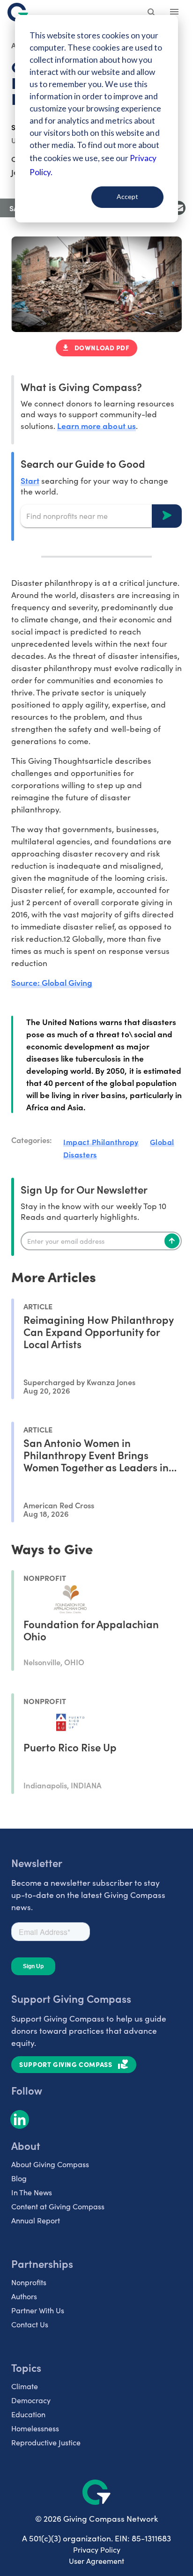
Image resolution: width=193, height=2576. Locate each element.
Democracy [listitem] (31, 2400)
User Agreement (96, 2561)
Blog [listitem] (19, 2178)
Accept (127, 196)
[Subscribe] (172, 1241)
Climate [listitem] (25, 2386)
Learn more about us (96, 425)
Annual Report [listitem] (36, 2220)
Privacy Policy (97, 2550)
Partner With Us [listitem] (38, 2310)
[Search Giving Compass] (152, 13)
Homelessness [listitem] (35, 2428)
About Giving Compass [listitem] (50, 2164)
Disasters (80, 1154)
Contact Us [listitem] (30, 2324)
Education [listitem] (28, 2414)
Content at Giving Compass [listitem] (58, 2206)
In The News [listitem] (32, 2192)
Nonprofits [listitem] (29, 2282)
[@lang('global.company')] (18, 12)
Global (162, 1142)
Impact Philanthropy (101, 1142)
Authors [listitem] (24, 2296)
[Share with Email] (178, 208)
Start (30, 480)
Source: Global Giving (52, 982)
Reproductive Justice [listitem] (46, 2442)
